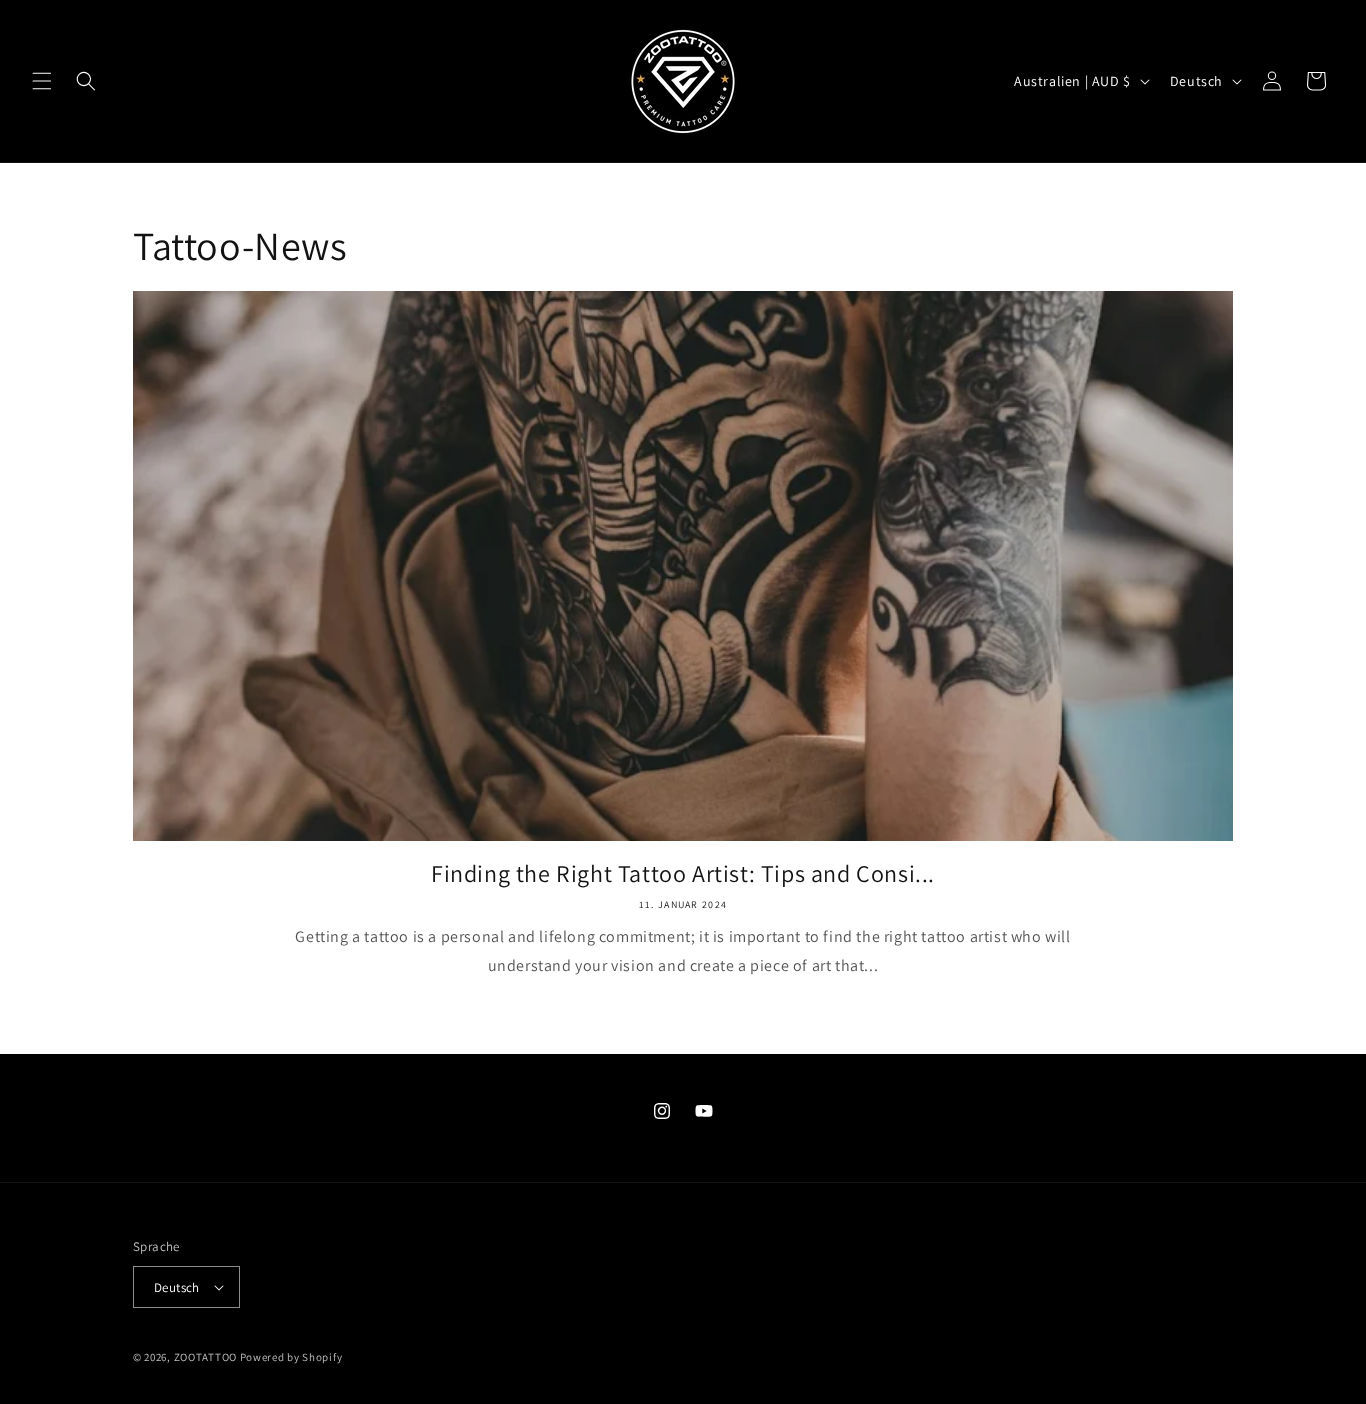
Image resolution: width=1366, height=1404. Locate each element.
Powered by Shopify (291, 1357)
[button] (42, 81)
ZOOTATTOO (205, 1357)
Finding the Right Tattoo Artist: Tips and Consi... (683, 873)
